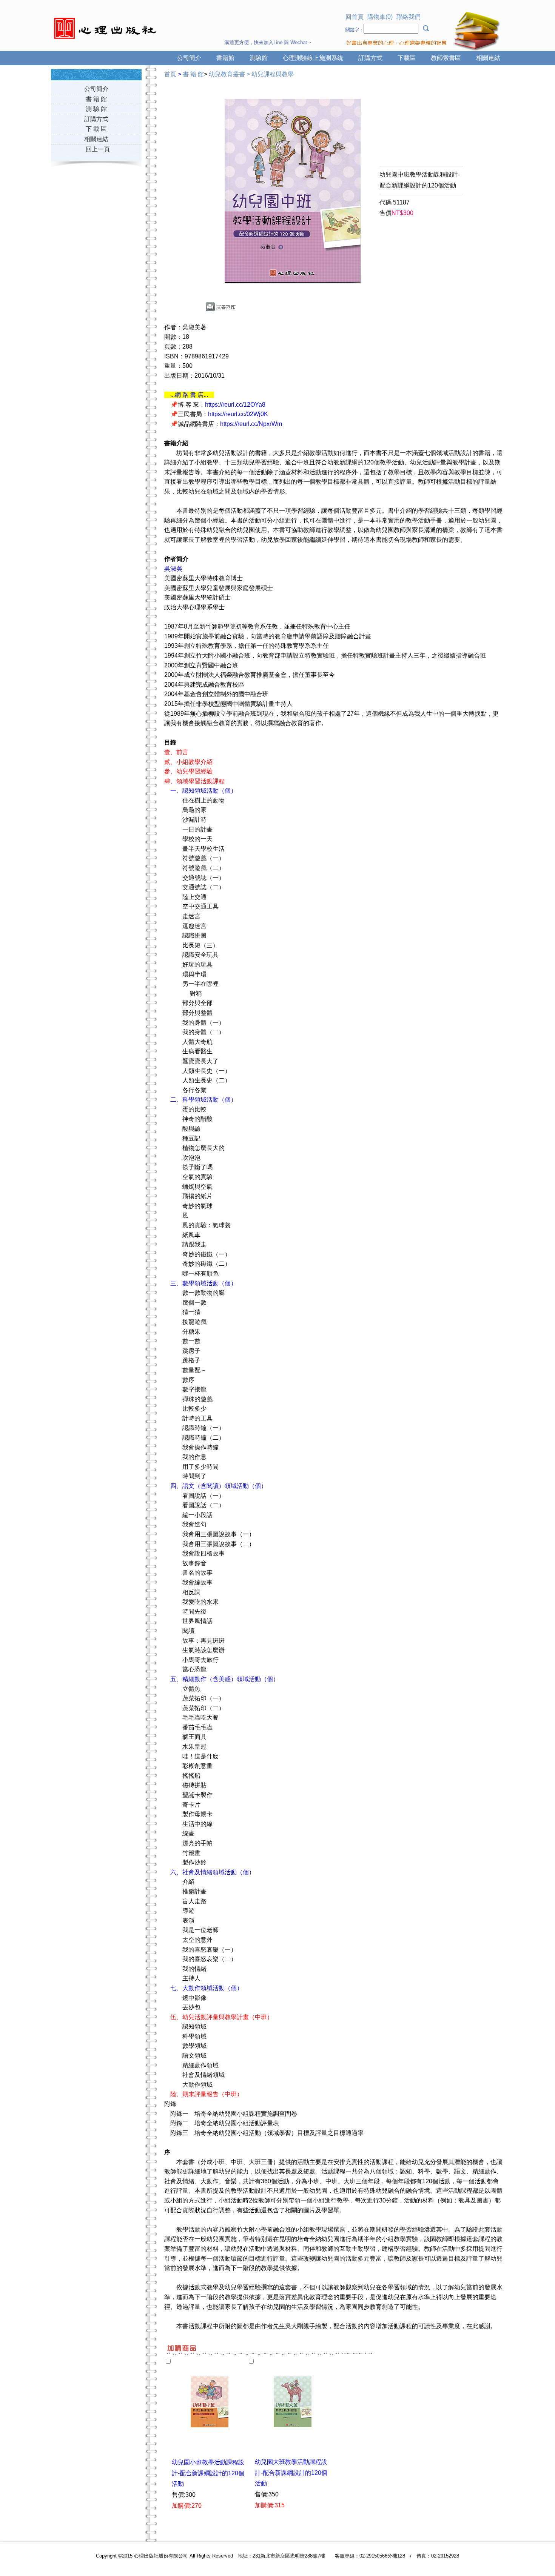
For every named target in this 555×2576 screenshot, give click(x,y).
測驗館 (259, 58)
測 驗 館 (96, 109)
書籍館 (225, 58)
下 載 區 (96, 129)
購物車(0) (380, 17)
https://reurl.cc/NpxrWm (251, 424)
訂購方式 (370, 58)
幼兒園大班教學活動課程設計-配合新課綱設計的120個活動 (291, 2473)
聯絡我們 (409, 17)
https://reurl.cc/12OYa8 (235, 405)
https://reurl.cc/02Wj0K (238, 414)
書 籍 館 (96, 99)
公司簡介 (189, 58)
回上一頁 (98, 149)
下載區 (407, 58)
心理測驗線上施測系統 (313, 58)
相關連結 (488, 58)
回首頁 (355, 17)
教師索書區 (446, 58)
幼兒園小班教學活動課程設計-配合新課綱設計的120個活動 (208, 2473)
